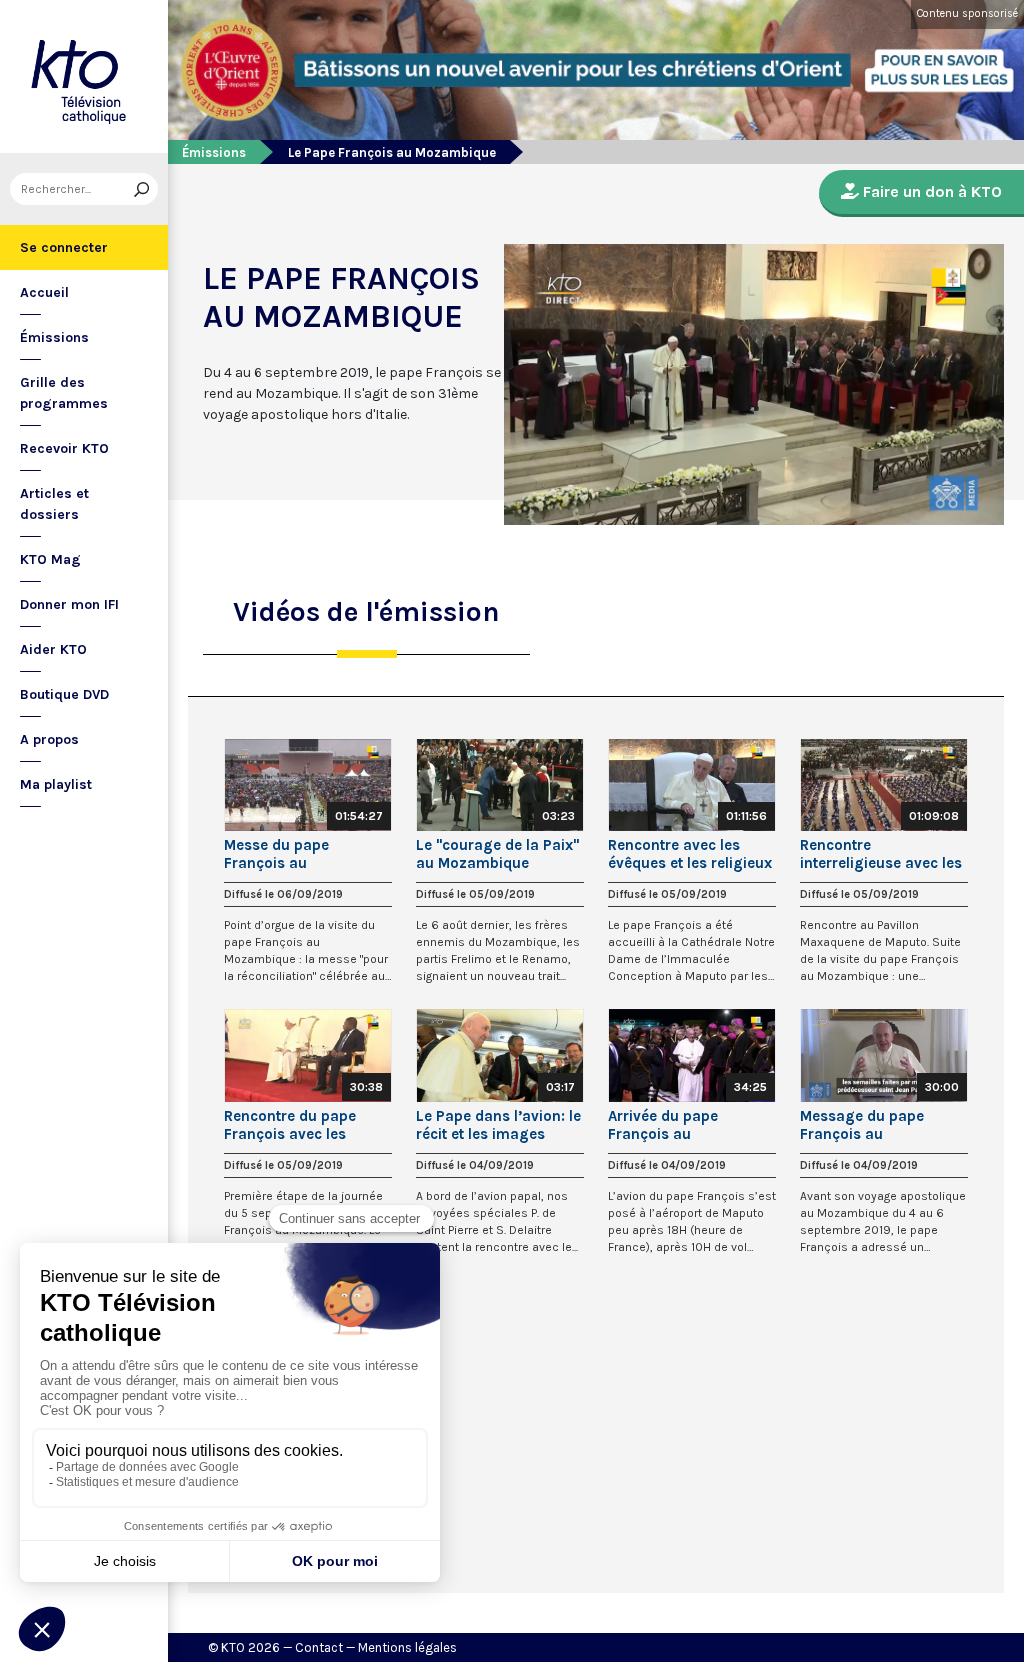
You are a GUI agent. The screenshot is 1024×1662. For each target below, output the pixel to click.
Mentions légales (407, 1647)
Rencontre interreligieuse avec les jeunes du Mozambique (881, 854)
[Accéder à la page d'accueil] (84, 76)
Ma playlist (56, 784)
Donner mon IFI (69, 604)
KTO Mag (50, 559)
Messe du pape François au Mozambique (276, 854)
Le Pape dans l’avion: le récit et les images (498, 1125)
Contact (319, 1647)
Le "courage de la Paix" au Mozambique (497, 854)
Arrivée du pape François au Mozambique (663, 1125)
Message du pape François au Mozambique (862, 1125)
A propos (49, 739)
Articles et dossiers (54, 504)
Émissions (54, 337)
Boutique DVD (64, 694)
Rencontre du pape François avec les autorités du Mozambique (290, 1125)
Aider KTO (53, 649)
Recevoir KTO (64, 448)
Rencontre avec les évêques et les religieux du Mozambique (690, 854)
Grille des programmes (64, 393)
